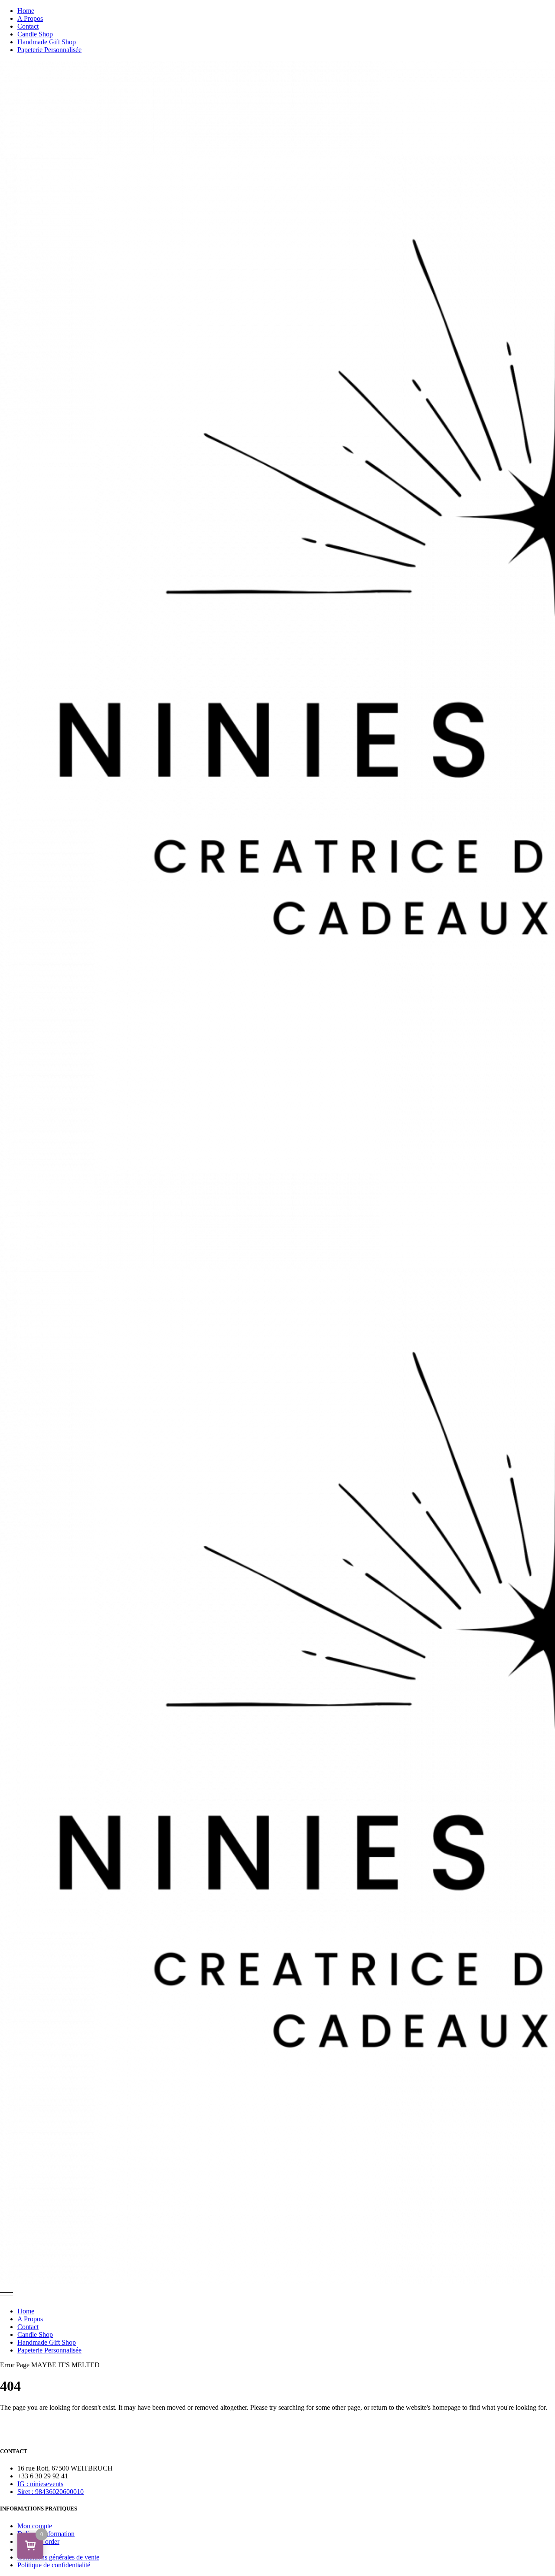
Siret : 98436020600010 (51, 2492)
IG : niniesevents (40, 2484)
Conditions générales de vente (58, 2557)
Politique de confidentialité (54, 2565)
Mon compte (35, 2526)
